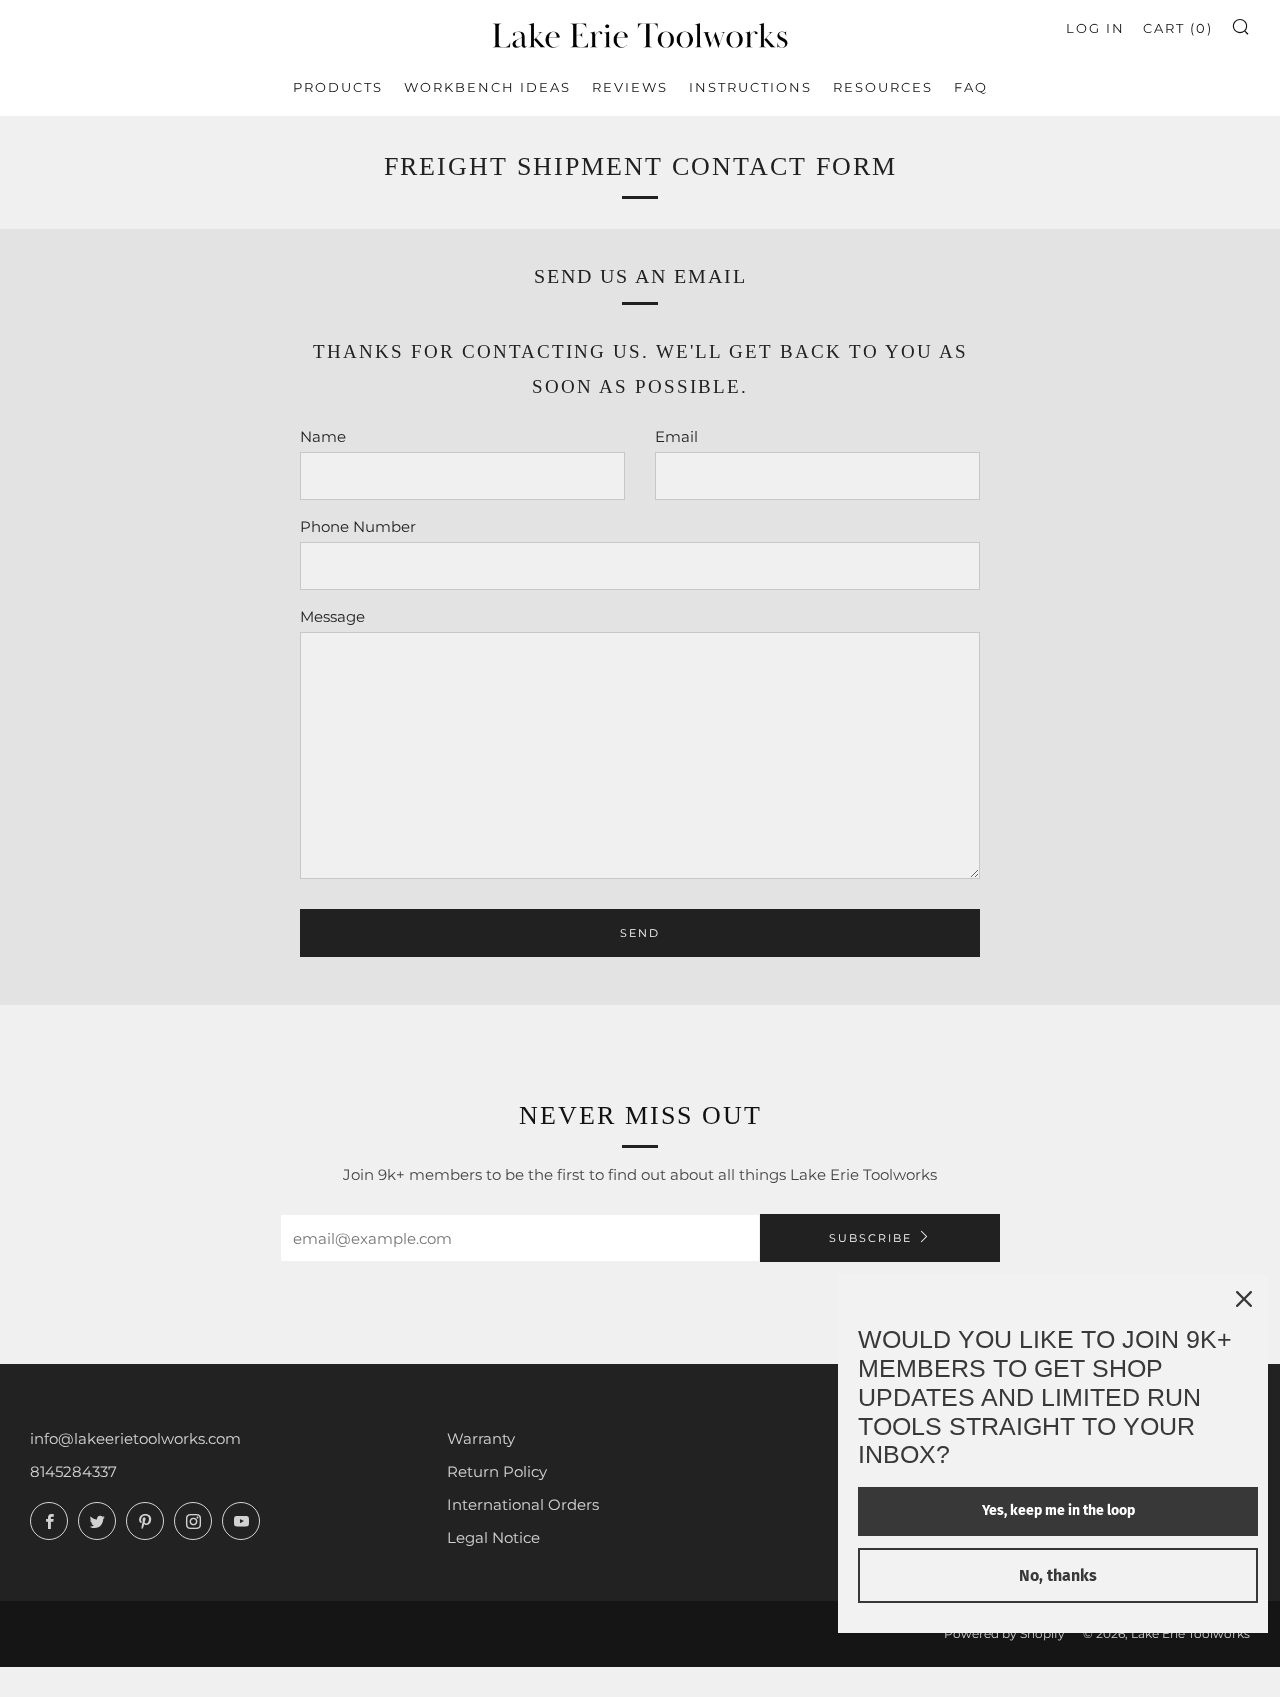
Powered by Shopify (1004, 1633)
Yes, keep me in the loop (1058, 1510)
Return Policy (497, 1471)
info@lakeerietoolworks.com (135, 1438)
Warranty (481, 1438)
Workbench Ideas (487, 87)
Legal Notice (493, 1537)
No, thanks (1058, 1575)
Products (338, 87)
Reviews (630, 87)
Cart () (1178, 28)
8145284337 (73, 1471)
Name (323, 436)
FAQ (971, 87)
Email (676, 436)
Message (332, 616)
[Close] (1244, 1299)
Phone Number (358, 526)
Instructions (750, 87)
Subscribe (870, 1238)
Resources (883, 87)
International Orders (523, 1504)
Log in (1095, 28)
